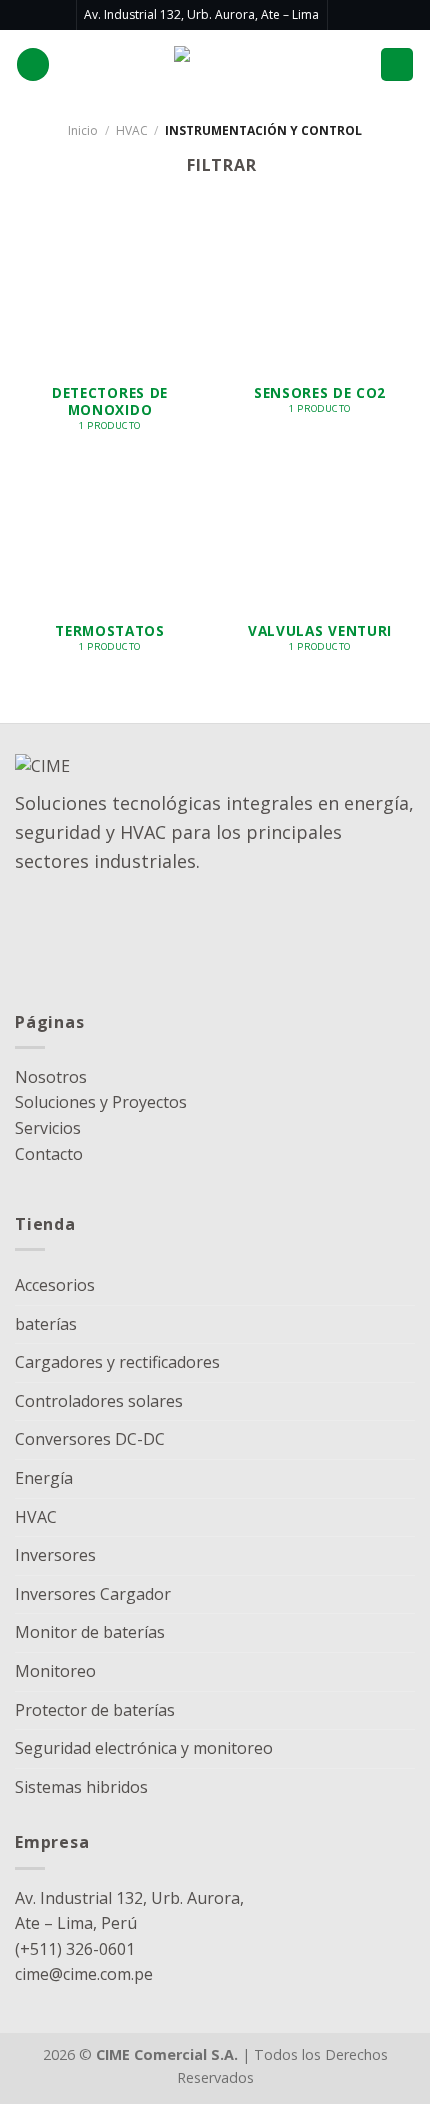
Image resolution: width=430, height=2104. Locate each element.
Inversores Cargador (93, 1594)
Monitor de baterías (90, 1632)
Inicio (83, 130)
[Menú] (397, 64)
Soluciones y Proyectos (101, 1102)
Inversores (55, 1555)
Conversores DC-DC (90, 1439)
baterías (46, 1324)
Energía (44, 1478)
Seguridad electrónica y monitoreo (144, 1748)
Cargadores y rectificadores (117, 1362)
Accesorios (55, 1285)
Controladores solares (99, 1401)
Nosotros (51, 1077)
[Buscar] (33, 64)
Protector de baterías (95, 1710)
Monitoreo (55, 1671)
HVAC (132, 130)
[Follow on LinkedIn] (345, 15)
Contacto (49, 1154)
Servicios (48, 1128)
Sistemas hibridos (81, 1787)
